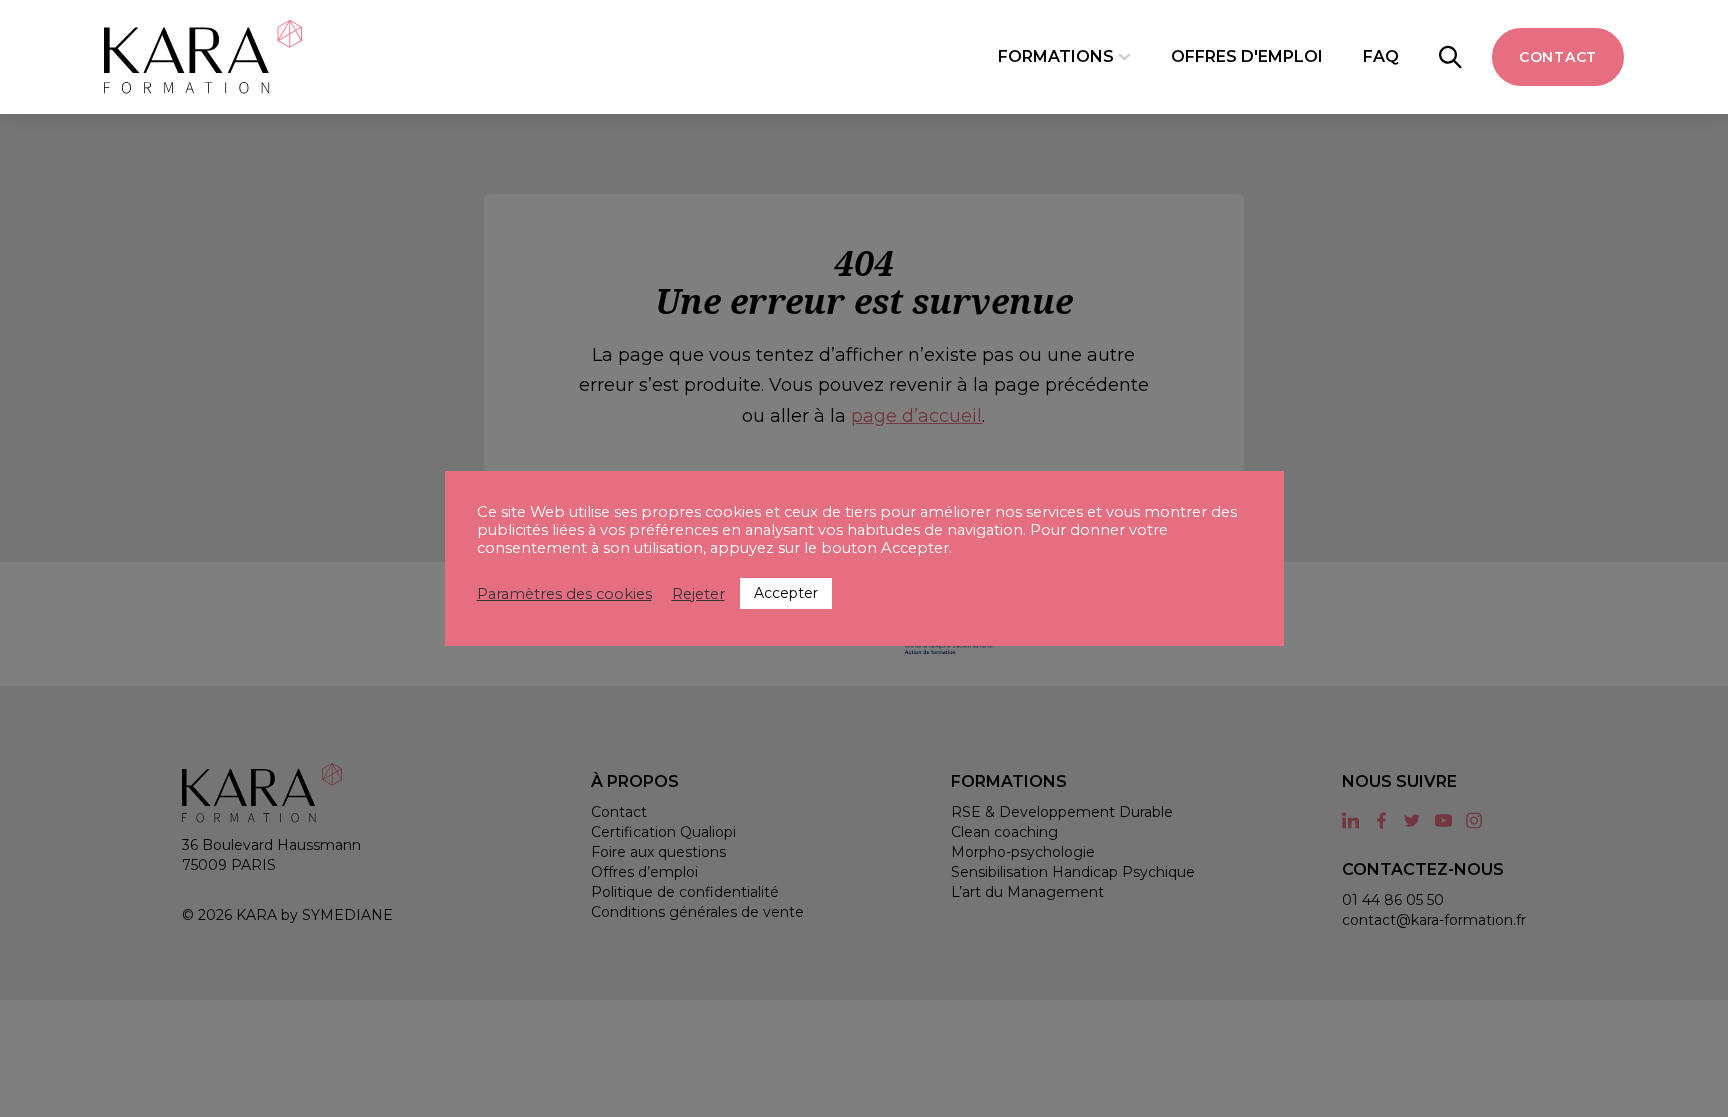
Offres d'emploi (1247, 56)
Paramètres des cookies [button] (564, 594)
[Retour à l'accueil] (203, 57)
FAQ (1381, 56)
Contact (1558, 57)
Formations (1056, 56)
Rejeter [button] (698, 594)
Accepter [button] (786, 593)
